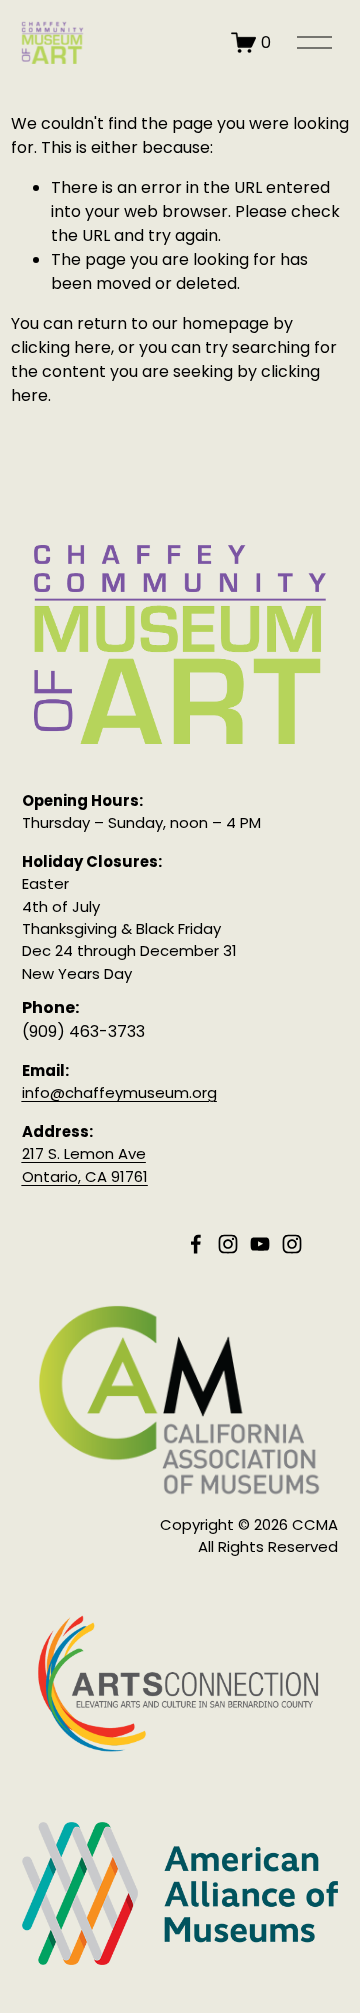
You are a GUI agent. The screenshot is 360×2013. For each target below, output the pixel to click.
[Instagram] (228, 1244)
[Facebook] (196, 1244)
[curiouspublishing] (292, 1244)
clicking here (61, 347)
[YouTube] (260, 1244)
